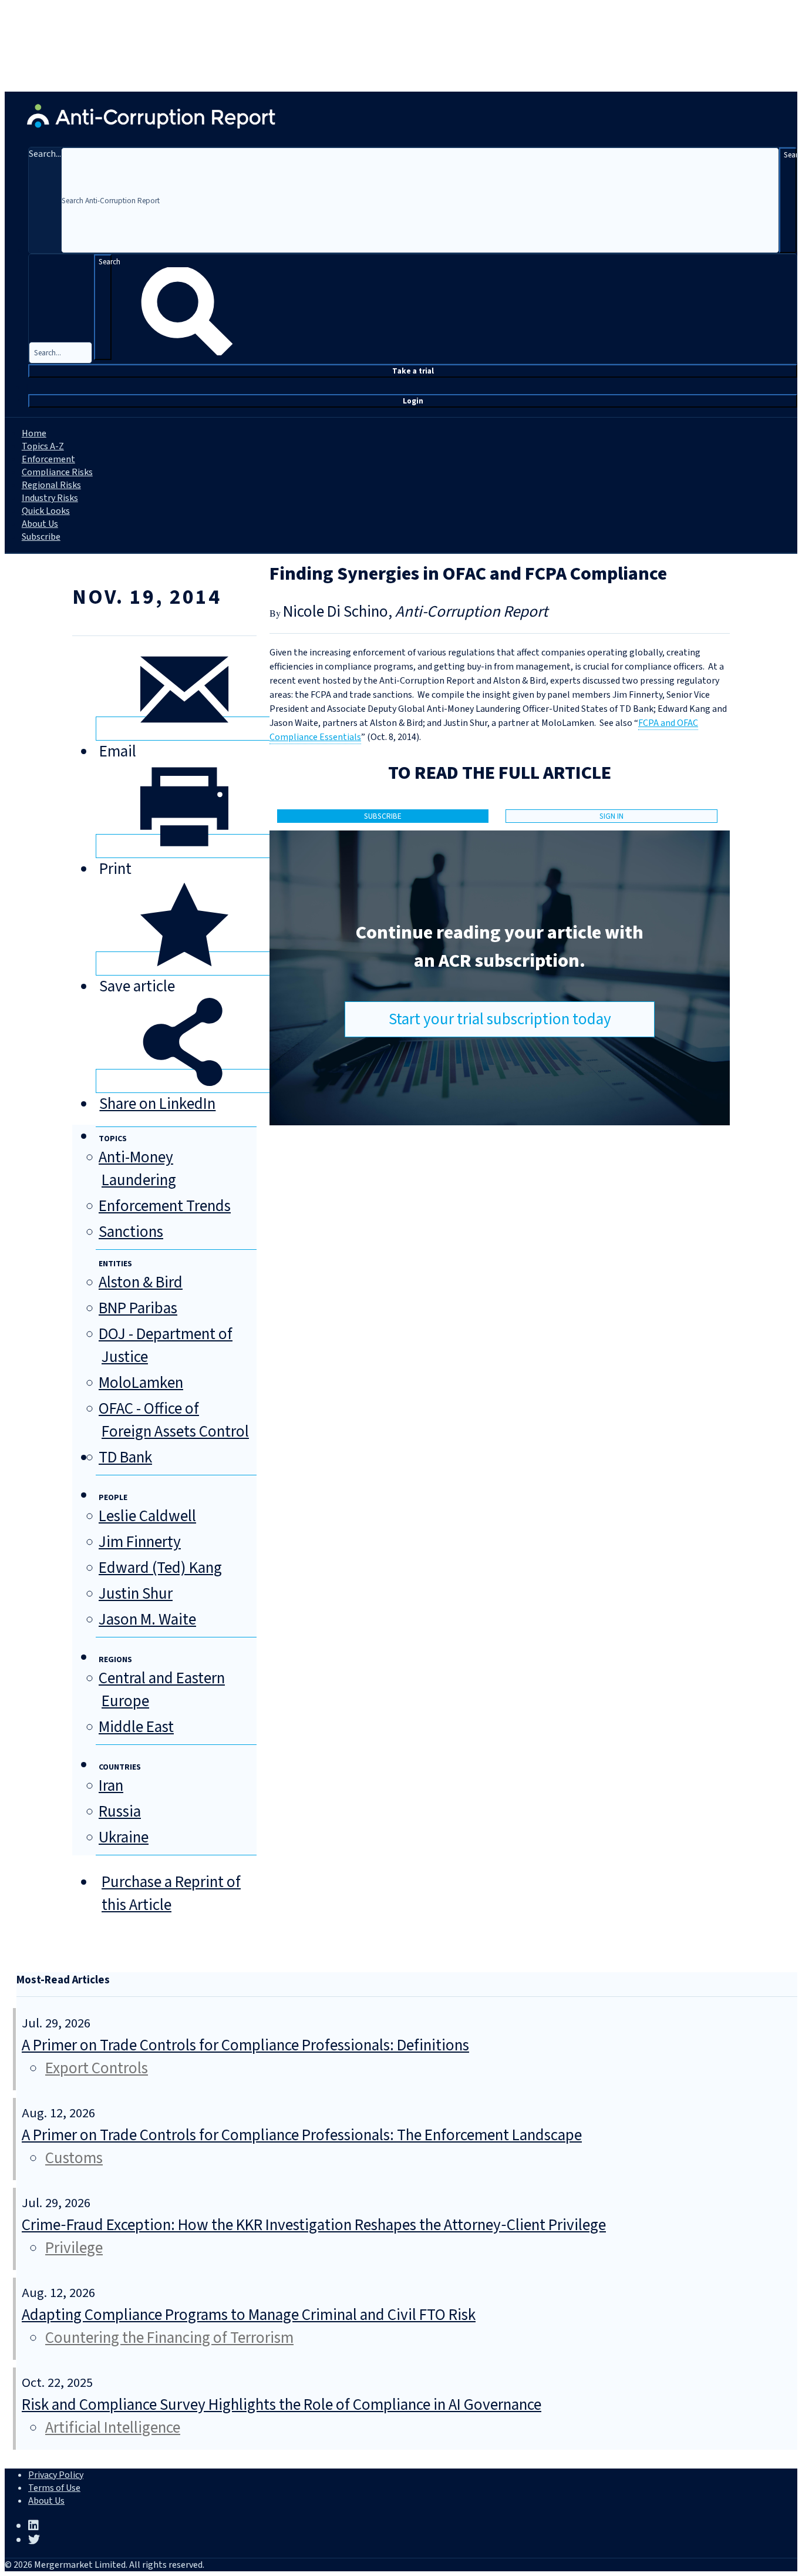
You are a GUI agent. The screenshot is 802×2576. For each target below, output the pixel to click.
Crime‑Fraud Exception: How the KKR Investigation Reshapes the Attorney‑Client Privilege (314, 2225)
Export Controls (97, 2068)
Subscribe (41, 537)
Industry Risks (50, 498)
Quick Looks (46, 511)
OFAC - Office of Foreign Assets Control (174, 1420)
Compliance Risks (57, 472)
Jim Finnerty (140, 1542)
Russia (120, 1812)
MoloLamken (141, 1383)
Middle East (136, 1727)
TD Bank (125, 1457)
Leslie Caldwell (147, 1516)
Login (413, 401)
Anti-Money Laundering (137, 1169)
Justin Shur (136, 1594)
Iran (111, 1786)
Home (34, 433)
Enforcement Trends (165, 1206)
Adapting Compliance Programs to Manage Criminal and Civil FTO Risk (249, 2315)
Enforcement (48, 459)
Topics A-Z (43, 446)
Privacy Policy (56, 2475)
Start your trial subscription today (500, 1019)
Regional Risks (51, 485)
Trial (413, 371)
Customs (74, 2158)
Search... (45, 154)
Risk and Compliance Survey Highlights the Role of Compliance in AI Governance (282, 2405)
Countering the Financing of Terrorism (169, 2338)
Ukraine (124, 1837)
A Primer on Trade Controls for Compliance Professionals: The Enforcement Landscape (302, 2135)
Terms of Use (54, 2488)
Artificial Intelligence (113, 2428)
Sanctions (131, 1232)
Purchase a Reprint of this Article (171, 1894)
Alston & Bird (141, 1282)
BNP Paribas (138, 1308)
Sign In (611, 816)
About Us (40, 524)
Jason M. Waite (147, 1620)
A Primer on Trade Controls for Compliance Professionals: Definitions (245, 2045)
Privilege (74, 2248)
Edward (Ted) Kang (160, 1568)
